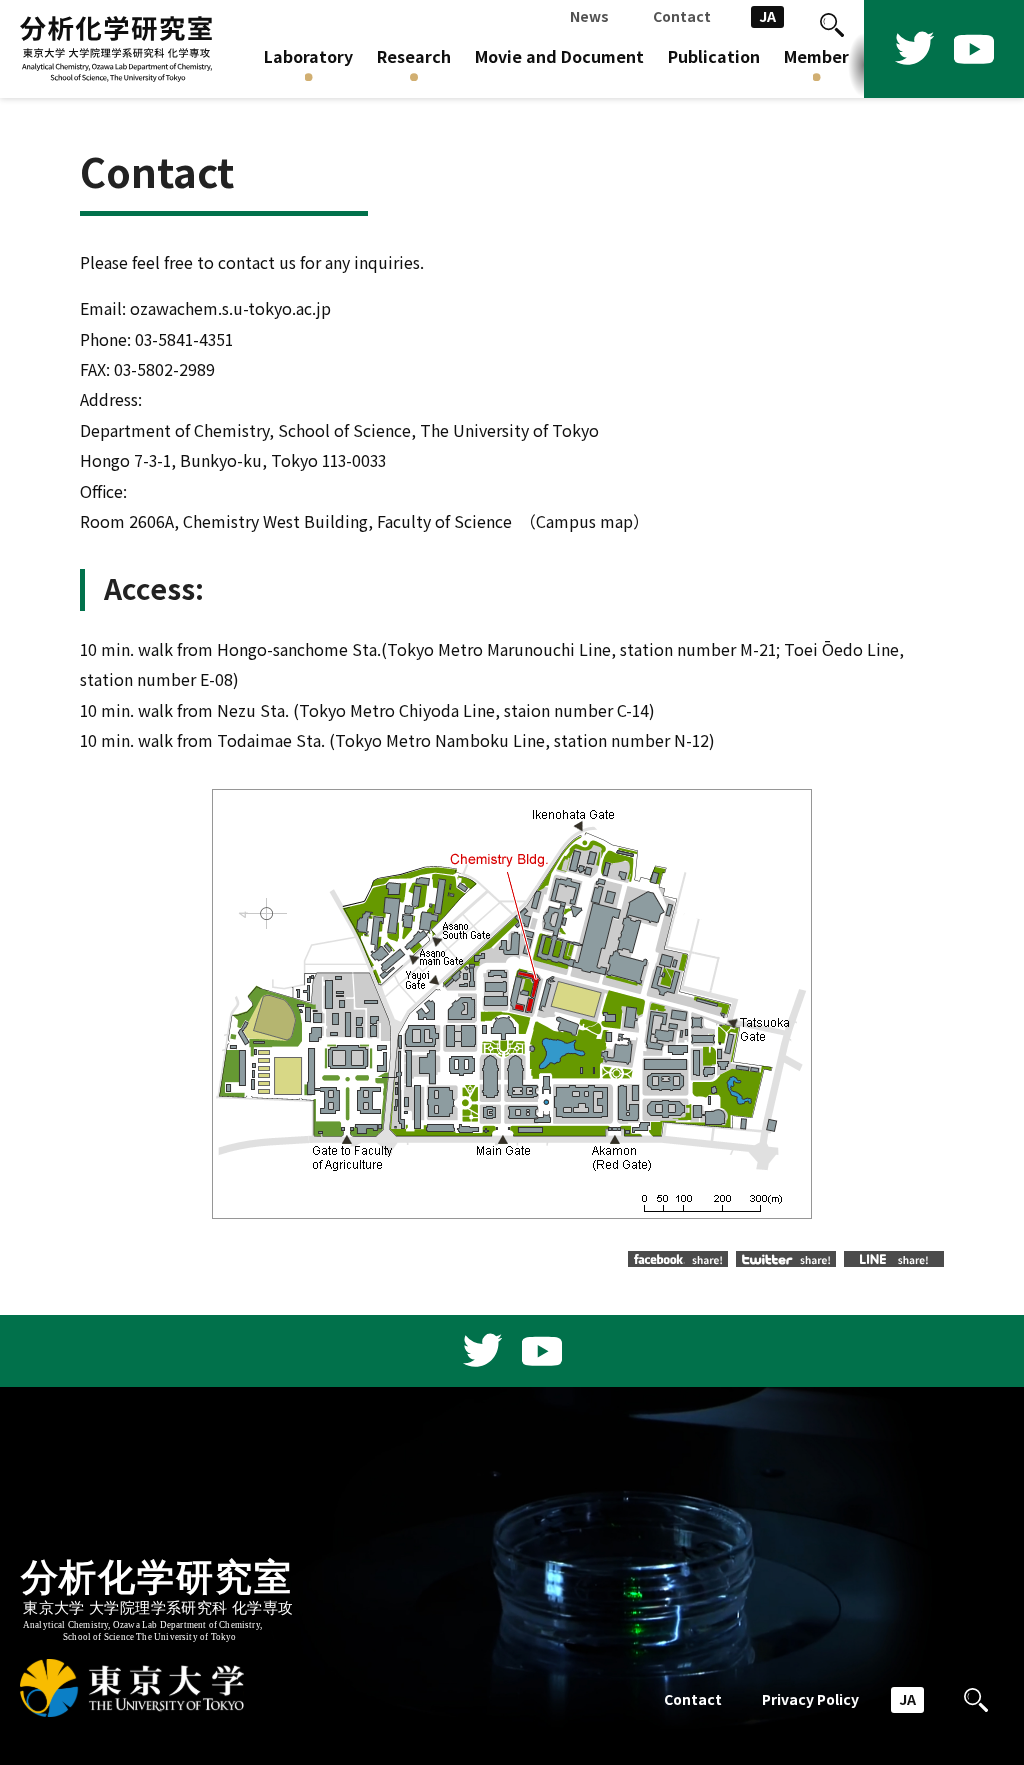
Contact (693, 1699)
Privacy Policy (810, 1699)
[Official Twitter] (914, 49)
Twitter (786, 1259)
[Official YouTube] (974, 49)
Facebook (678, 1259)
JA (767, 16)
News (589, 16)
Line (894, 1259)
